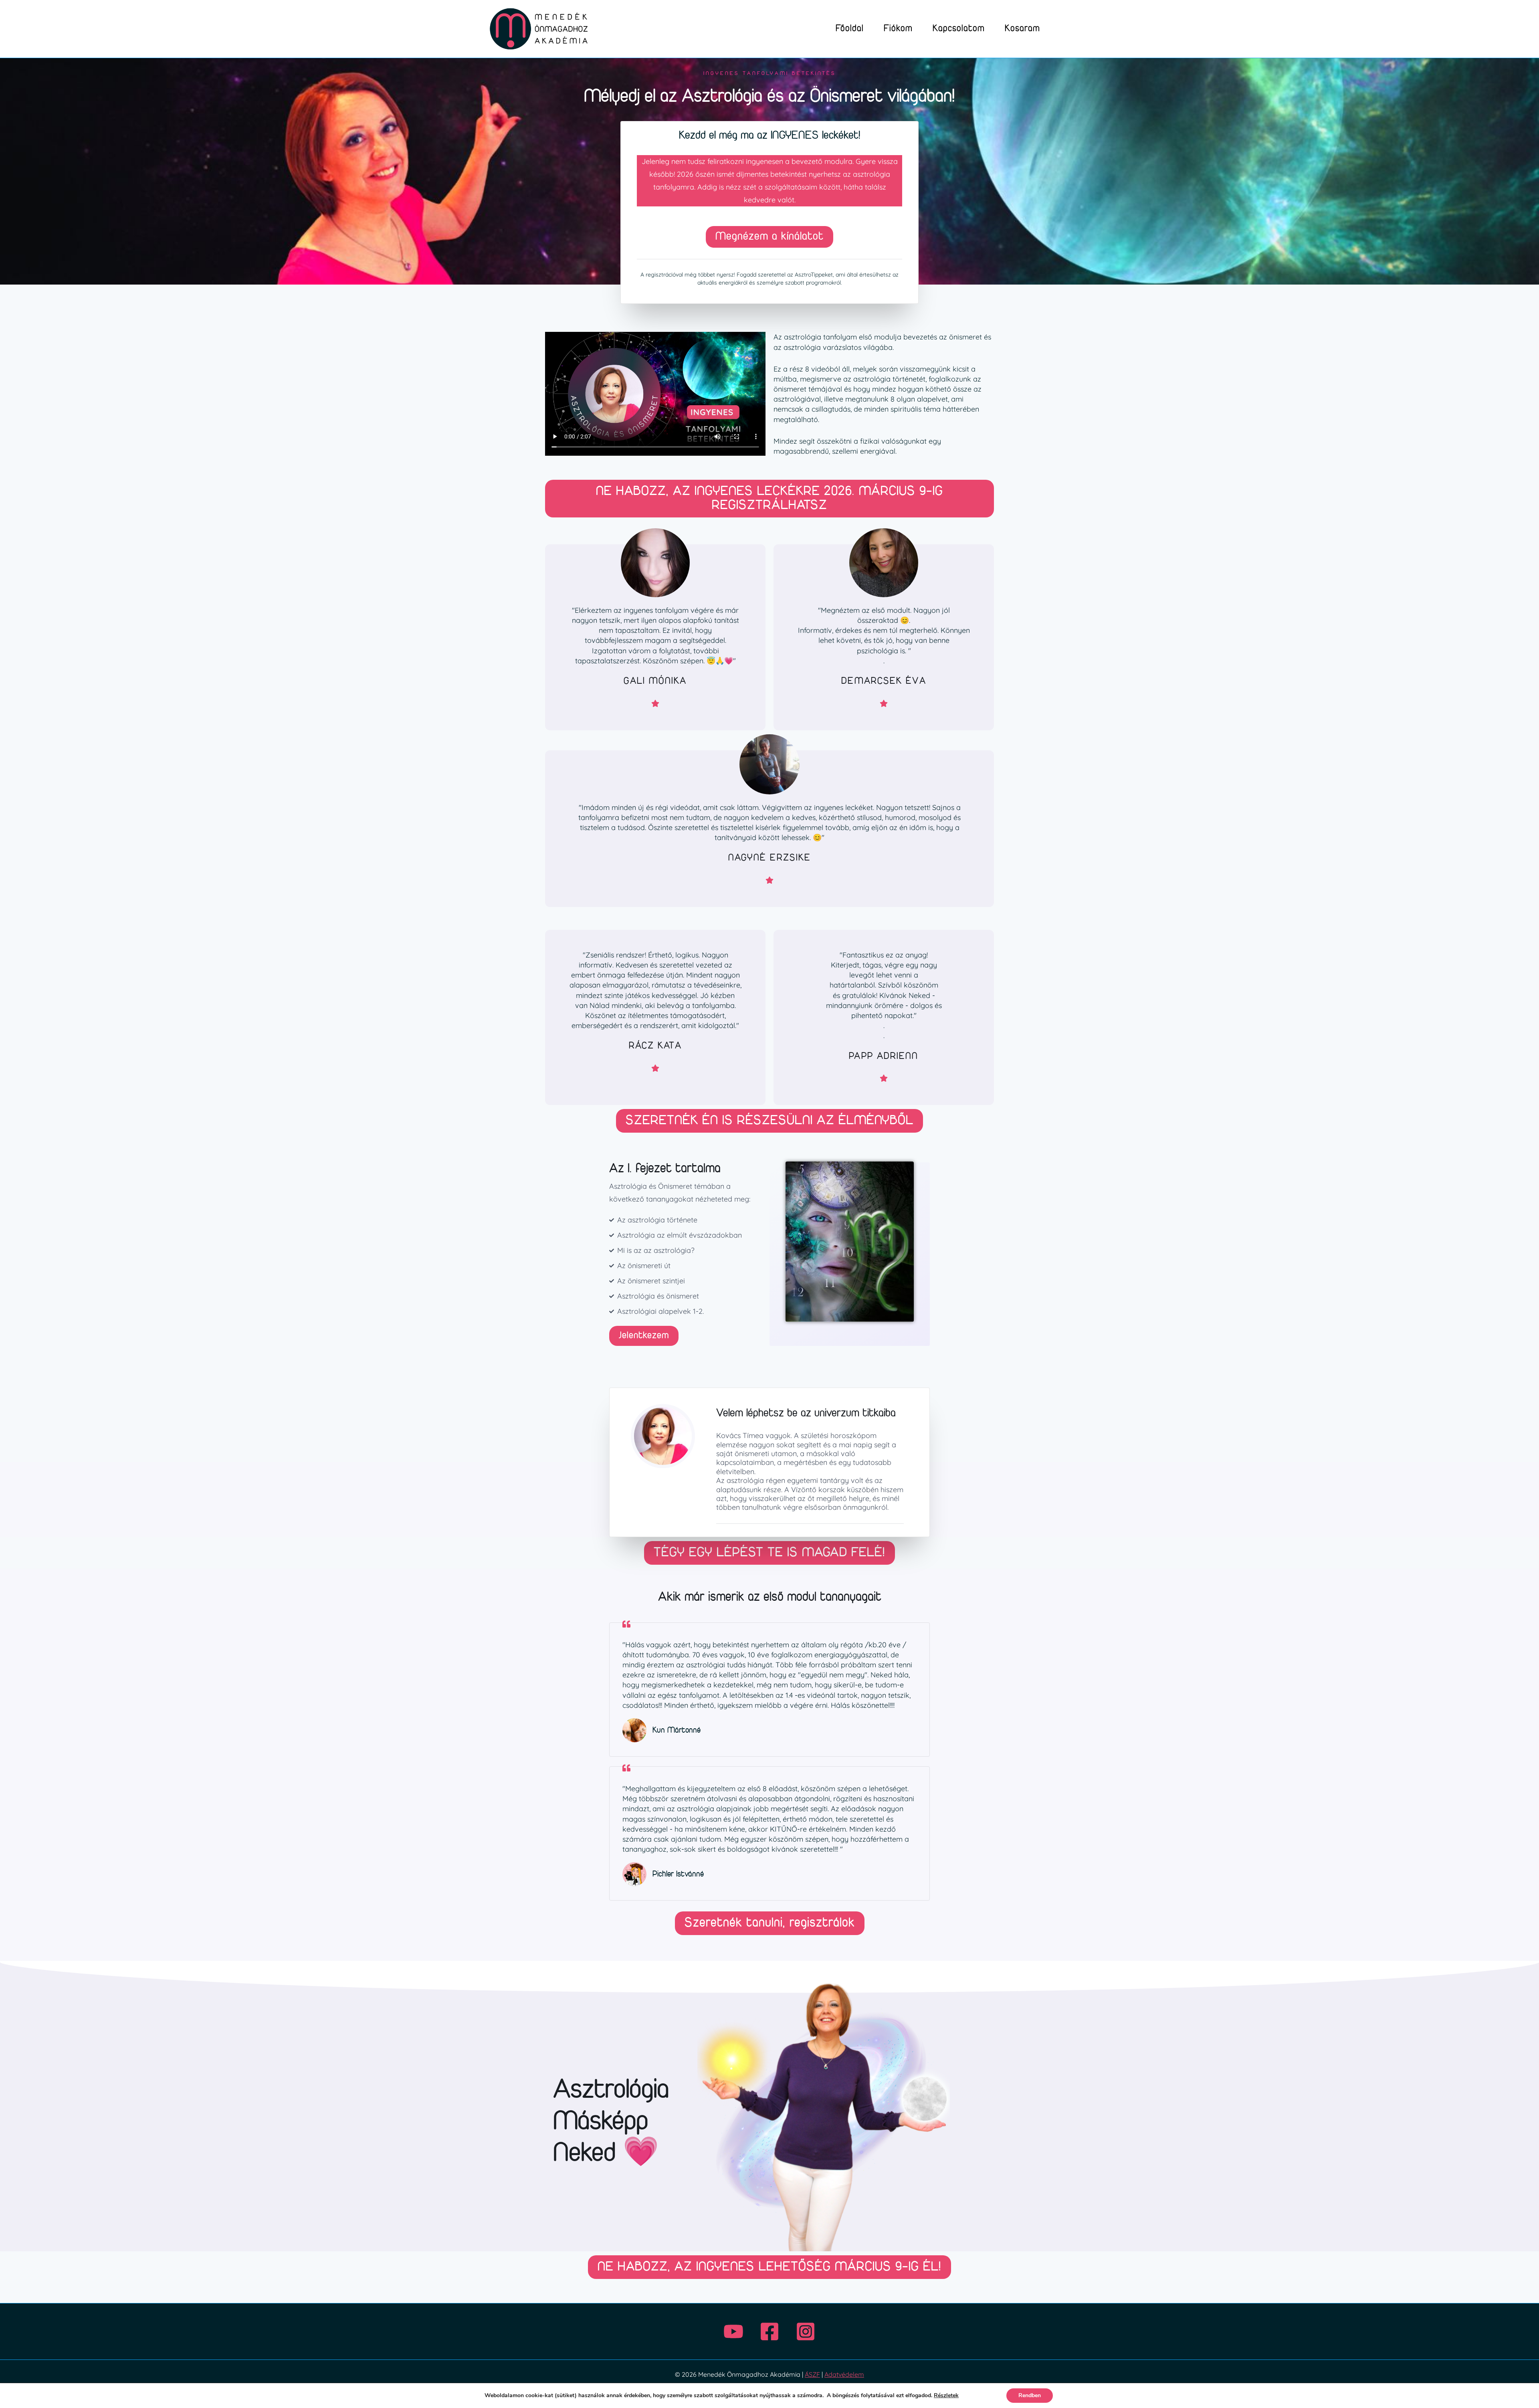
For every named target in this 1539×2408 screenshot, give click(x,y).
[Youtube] (733, 2331)
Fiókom (898, 29)
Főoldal (850, 29)
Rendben (1030, 2395)
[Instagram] (806, 2331)
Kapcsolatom (959, 29)
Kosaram (1022, 29)
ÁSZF (812, 2374)
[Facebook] (769, 2331)
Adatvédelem (844, 2374)
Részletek (946, 2395)
